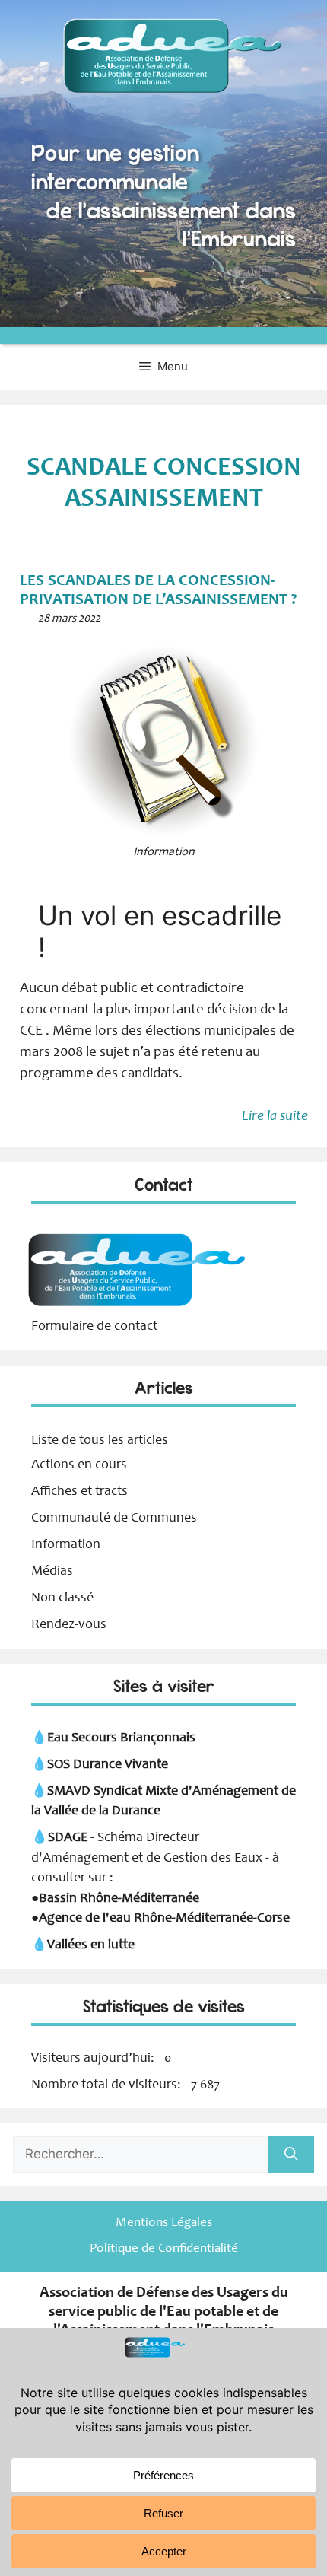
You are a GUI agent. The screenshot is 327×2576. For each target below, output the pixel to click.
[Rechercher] (291, 2155)
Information (66, 1545)
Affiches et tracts (79, 1492)
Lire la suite (275, 1116)
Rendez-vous (69, 1625)
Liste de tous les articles (100, 1441)
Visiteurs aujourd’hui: (94, 2059)
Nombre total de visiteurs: (108, 2085)
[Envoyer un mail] (135, 1307)
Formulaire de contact (94, 1327)
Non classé (62, 1598)
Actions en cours (79, 1465)
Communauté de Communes (114, 1519)
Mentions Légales (164, 2223)
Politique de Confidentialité (164, 2249)
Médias (52, 1572)
